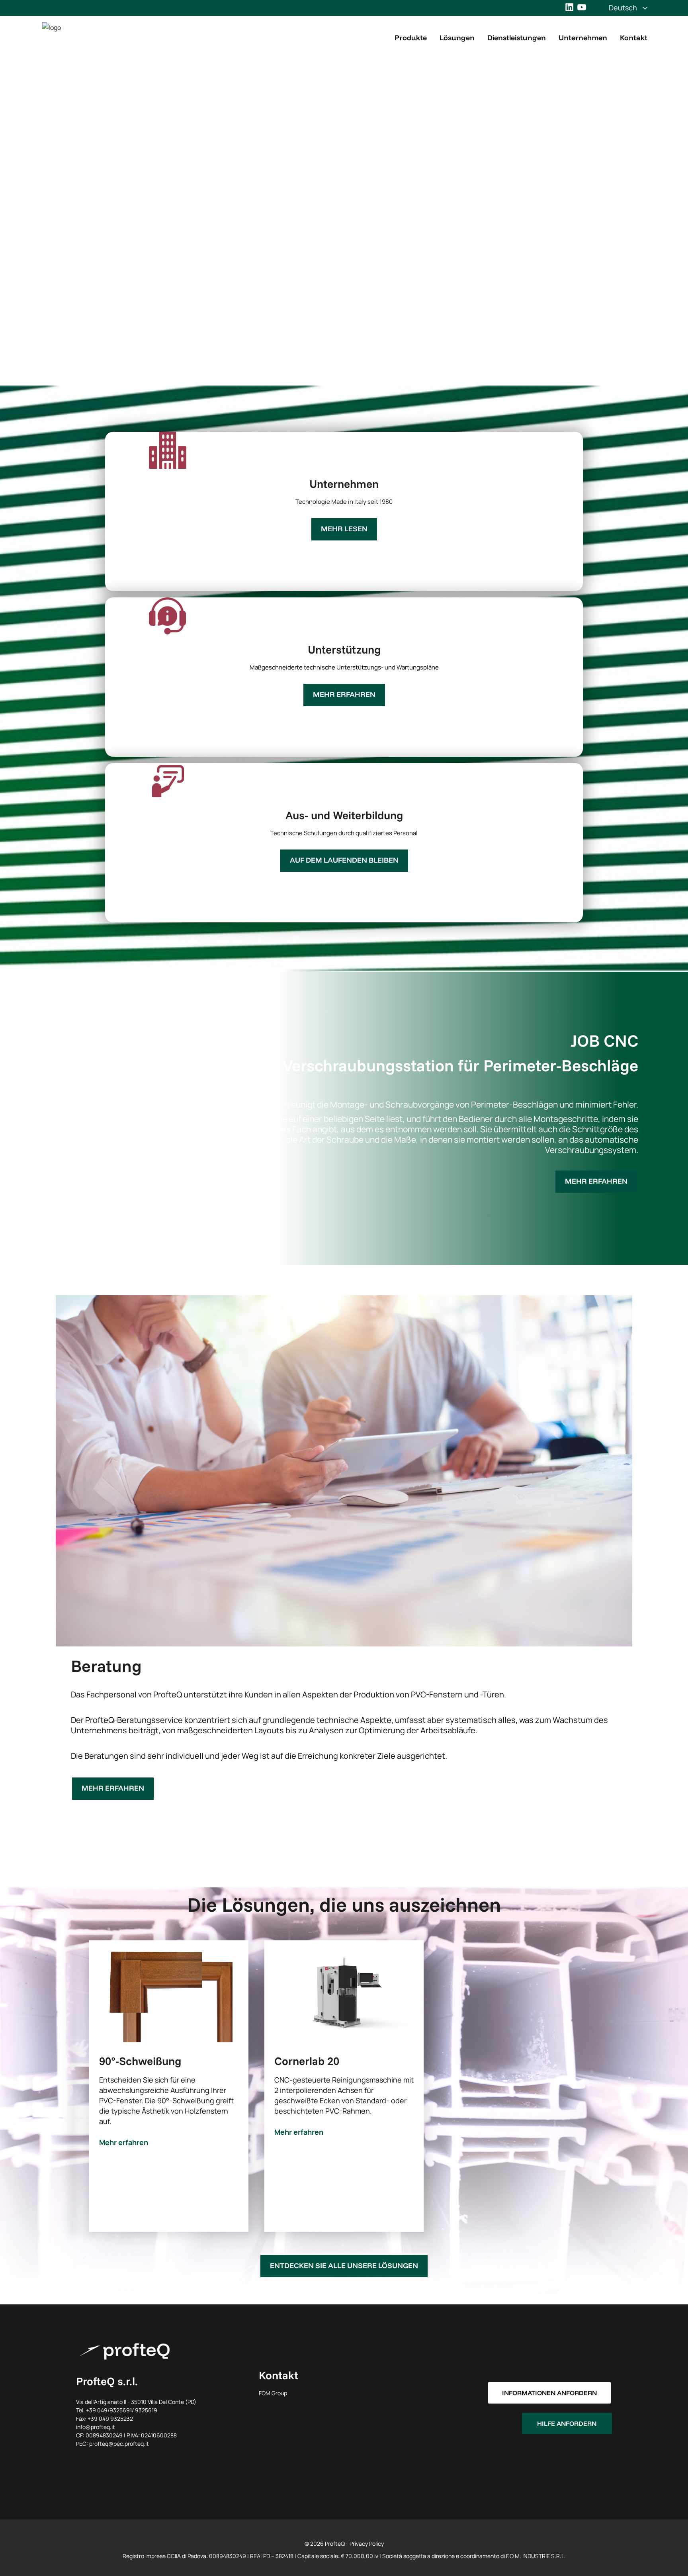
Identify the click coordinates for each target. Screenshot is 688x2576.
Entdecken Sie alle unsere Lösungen (344, 2266)
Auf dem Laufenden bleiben (344, 860)
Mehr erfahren (344, 694)
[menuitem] (623, 8)
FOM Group (273, 2393)
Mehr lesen (344, 529)
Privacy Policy (367, 2544)
